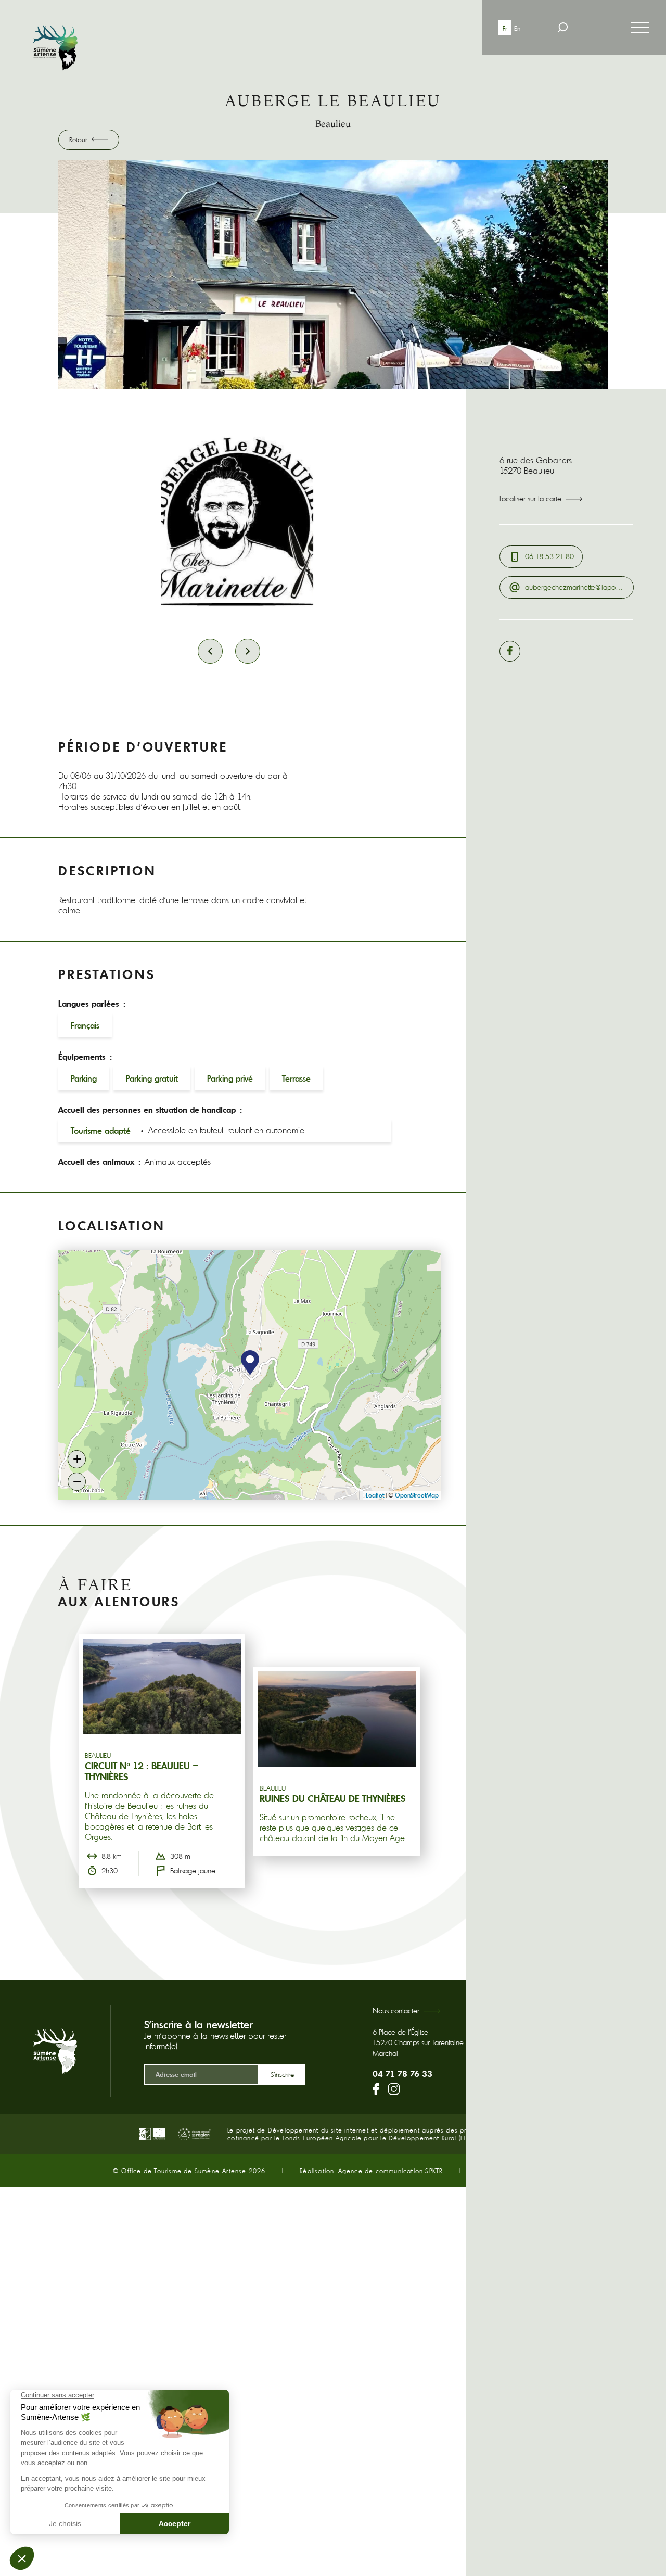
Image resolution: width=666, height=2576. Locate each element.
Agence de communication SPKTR (390, 2171)
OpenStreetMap (417, 1495)
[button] (250, 1363)
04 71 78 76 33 (402, 2074)
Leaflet (375, 1495)
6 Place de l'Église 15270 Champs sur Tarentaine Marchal (418, 2043)
